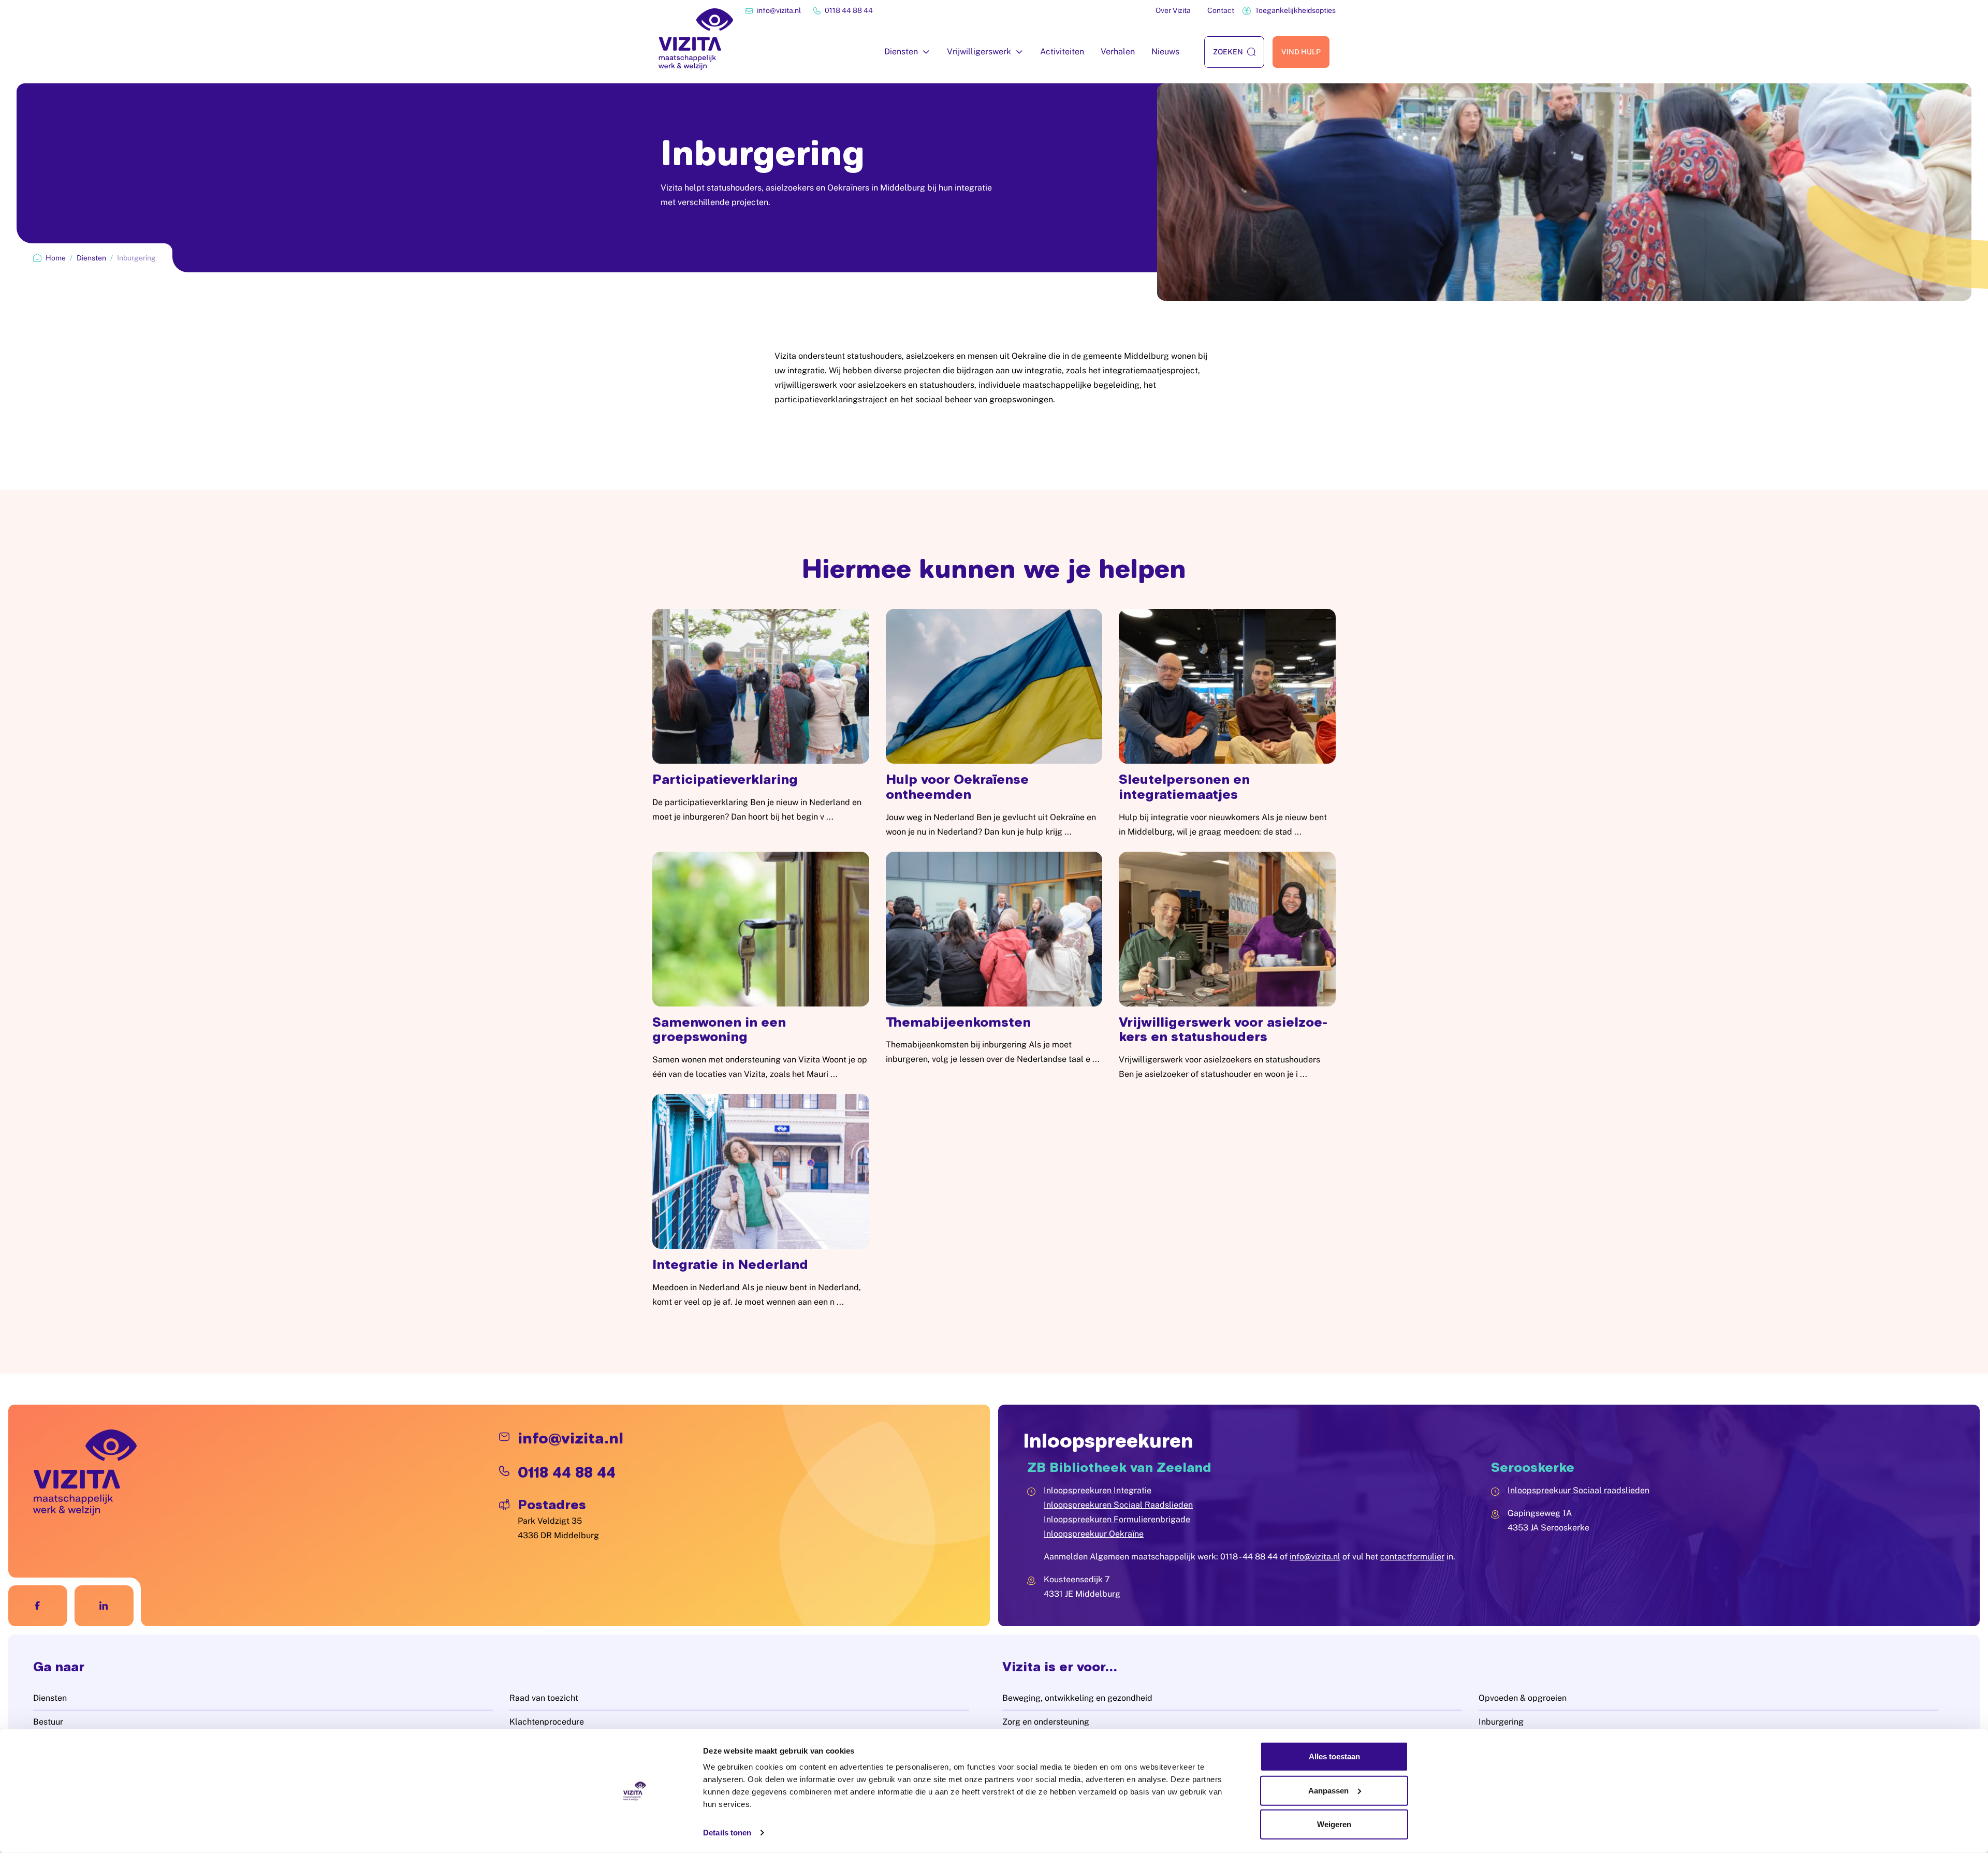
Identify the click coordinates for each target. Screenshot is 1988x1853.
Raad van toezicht (544, 1698)
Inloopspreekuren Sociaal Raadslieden (1118, 1505)
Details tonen (727, 1833)
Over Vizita (1173, 10)
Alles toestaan (1334, 1756)
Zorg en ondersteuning (1046, 1722)
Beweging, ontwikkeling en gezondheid (1077, 1698)
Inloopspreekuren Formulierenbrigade (1117, 1519)
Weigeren (1334, 1824)
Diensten (901, 52)
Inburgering (1501, 1722)
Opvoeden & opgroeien (1523, 1698)
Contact (1221, 10)
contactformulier (1412, 1557)
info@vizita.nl (779, 10)
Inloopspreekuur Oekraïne (1094, 1534)
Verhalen (1118, 52)
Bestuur (48, 1722)
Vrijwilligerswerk (979, 52)
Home (56, 258)
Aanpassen (1328, 1790)
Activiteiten (1062, 52)
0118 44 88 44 (849, 10)
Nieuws (1165, 52)
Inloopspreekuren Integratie (1098, 1490)
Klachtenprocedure (547, 1722)
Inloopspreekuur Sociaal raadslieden (1578, 1490)
